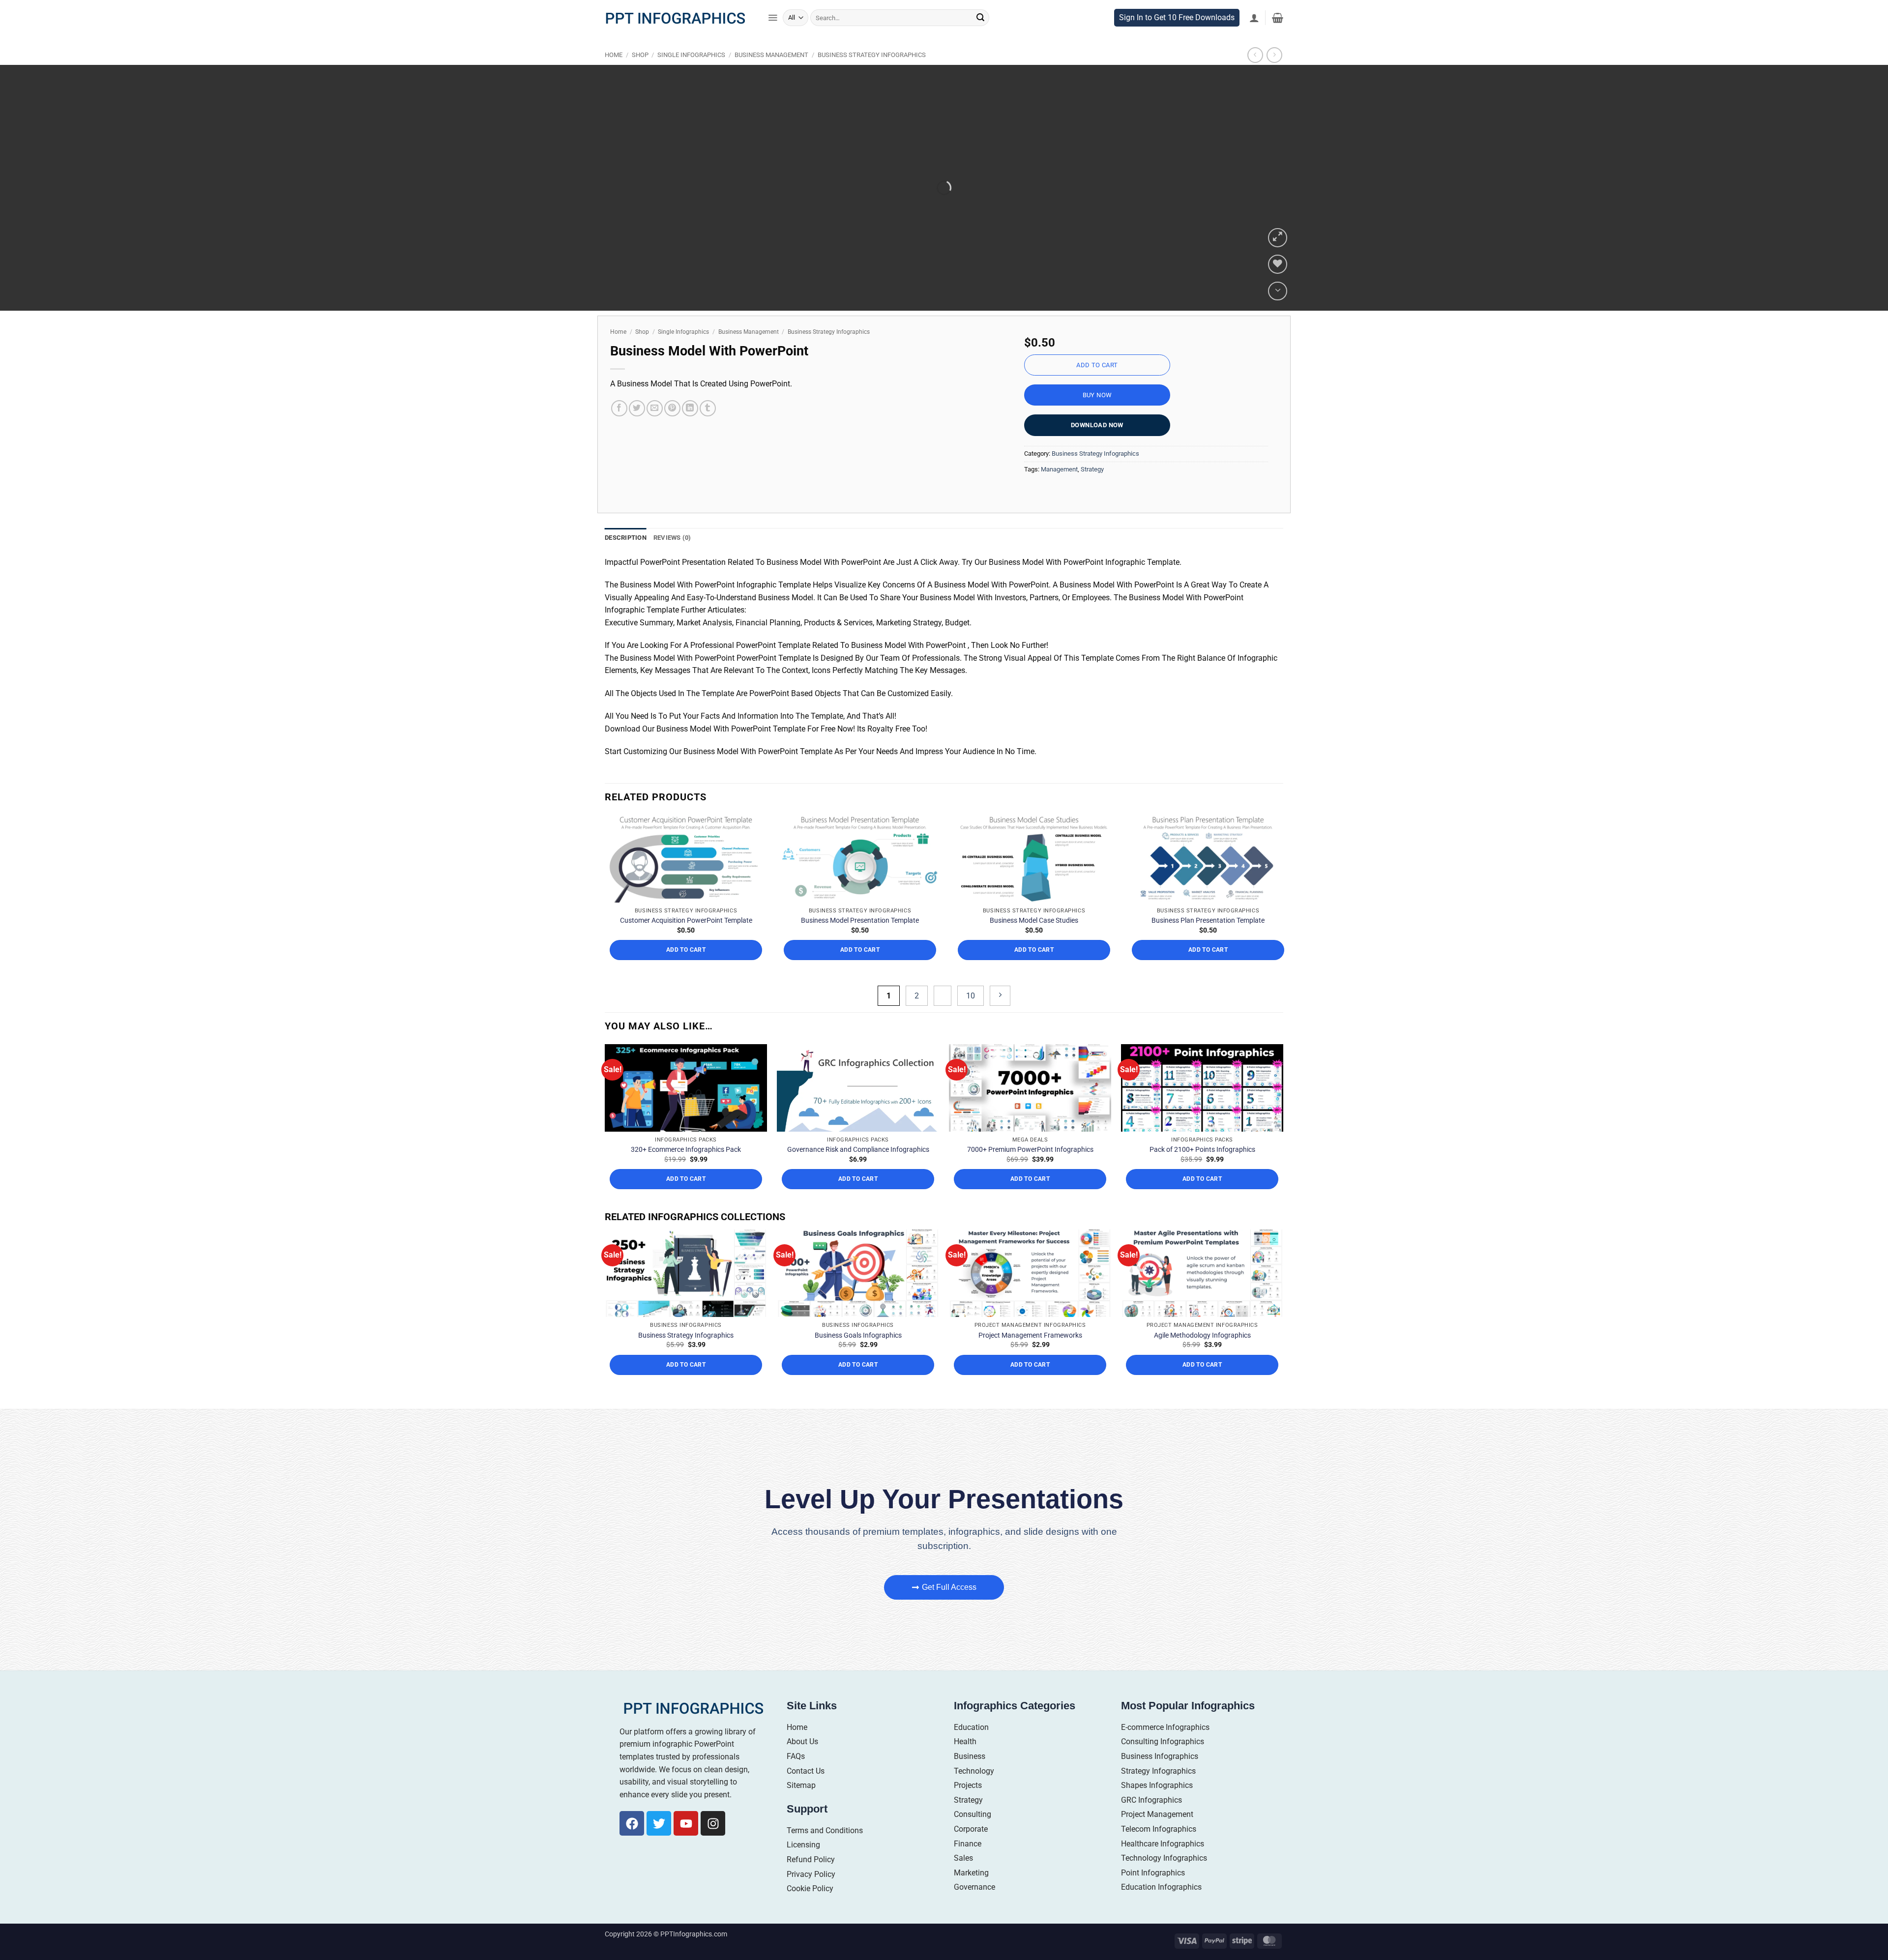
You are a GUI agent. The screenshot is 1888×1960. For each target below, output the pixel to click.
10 (971, 1041)
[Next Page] (1000, 1041)
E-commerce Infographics (1165, 1773)
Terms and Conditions (825, 1876)
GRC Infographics (1151, 1846)
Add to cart (1097, 386)
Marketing (971, 1918)
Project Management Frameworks (1030, 1381)
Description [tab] (626, 558)
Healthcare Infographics (1163, 1889)
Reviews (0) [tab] (672, 558)
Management (1059, 489)
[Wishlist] (1278, 285)
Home (614, 75)
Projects (968, 1831)
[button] (773, 38)
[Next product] (1255, 75)
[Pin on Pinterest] (672, 429)
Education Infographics (1161, 1933)
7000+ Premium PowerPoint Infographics (1030, 1196)
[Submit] (980, 38)
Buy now (1097, 416)
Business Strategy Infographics (872, 75)
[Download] (1278, 311)
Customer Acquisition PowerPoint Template (686, 966)
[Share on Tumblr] (708, 429)
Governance (974, 1933)
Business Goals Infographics (858, 1381)
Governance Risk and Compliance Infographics (858, 1196)
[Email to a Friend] (655, 429)
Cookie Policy (810, 1935)
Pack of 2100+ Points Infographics (1202, 1196)
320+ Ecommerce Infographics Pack (686, 1196)
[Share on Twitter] (637, 429)
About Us (802, 1788)
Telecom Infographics (1159, 1875)
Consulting (973, 1860)
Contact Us (806, 1817)
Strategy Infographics (1158, 1817)
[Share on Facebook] (619, 429)
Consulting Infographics (1163, 1788)
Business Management (771, 75)
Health (965, 1788)
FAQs (796, 1802)
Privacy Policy (811, 1920)
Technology (974, 1817)
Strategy (1092, 489)
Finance (968, 1889)
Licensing (803, 1891)
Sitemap (801, 1831)
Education (971, 1773)
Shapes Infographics (1157, 1831)
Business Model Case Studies (1034, 966)
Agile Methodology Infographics (1202, 1381)
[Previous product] (1274, 75)
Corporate (971, 1875)
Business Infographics (1160, 1802)
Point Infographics (1153, 1918)
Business (970, 1802)
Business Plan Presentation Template (1208, 966)
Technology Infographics (1164, 1904)
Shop (640, 75)
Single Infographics (691, 75)
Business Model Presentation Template (860, 966)
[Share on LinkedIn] (690, 429)
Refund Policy (811, 1905)
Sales (963, 1904)
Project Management (1157, 1860)
